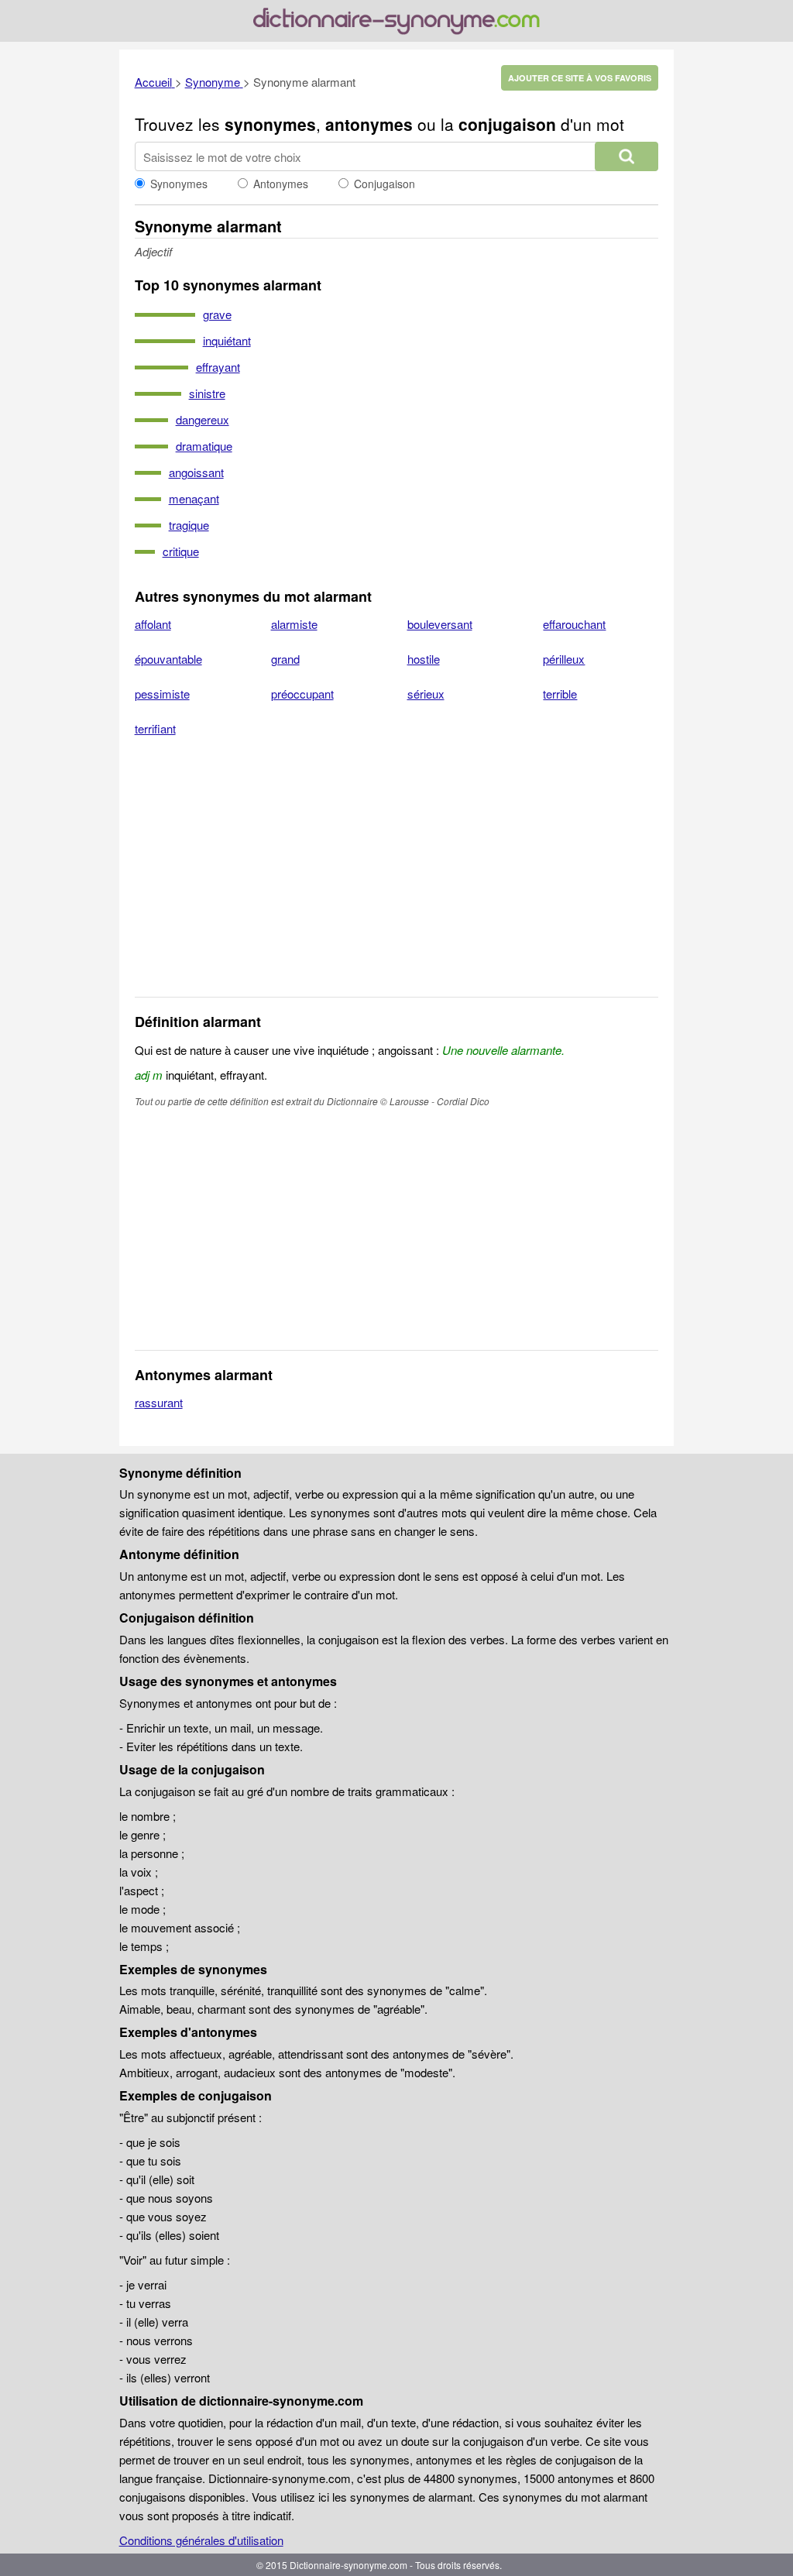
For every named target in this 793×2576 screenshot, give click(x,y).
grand (285, 659)
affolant (153, 624)
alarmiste (294, 624)
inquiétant (227, 340)
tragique (189, 525)
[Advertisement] (397, 877)
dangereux (203, 419)
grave (217, 314)
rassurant (159, 1402)
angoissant (196, 472)
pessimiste (162, 694)
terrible (560, 694)
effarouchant (574, 624)
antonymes (369, 124)
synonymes (270, 124)
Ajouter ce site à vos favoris (580, 78)
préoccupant (302, 694)
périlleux (564, 659)
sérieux (426, 694)
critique (181, 551)
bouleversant (440, 624)
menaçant (194, 498)
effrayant (218, 367)
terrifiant (155, 728)
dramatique (204, 446)
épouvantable (168, 659)
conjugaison (507, 124)
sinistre (207, 393)
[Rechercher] (627, 156)
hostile (424, 659)
